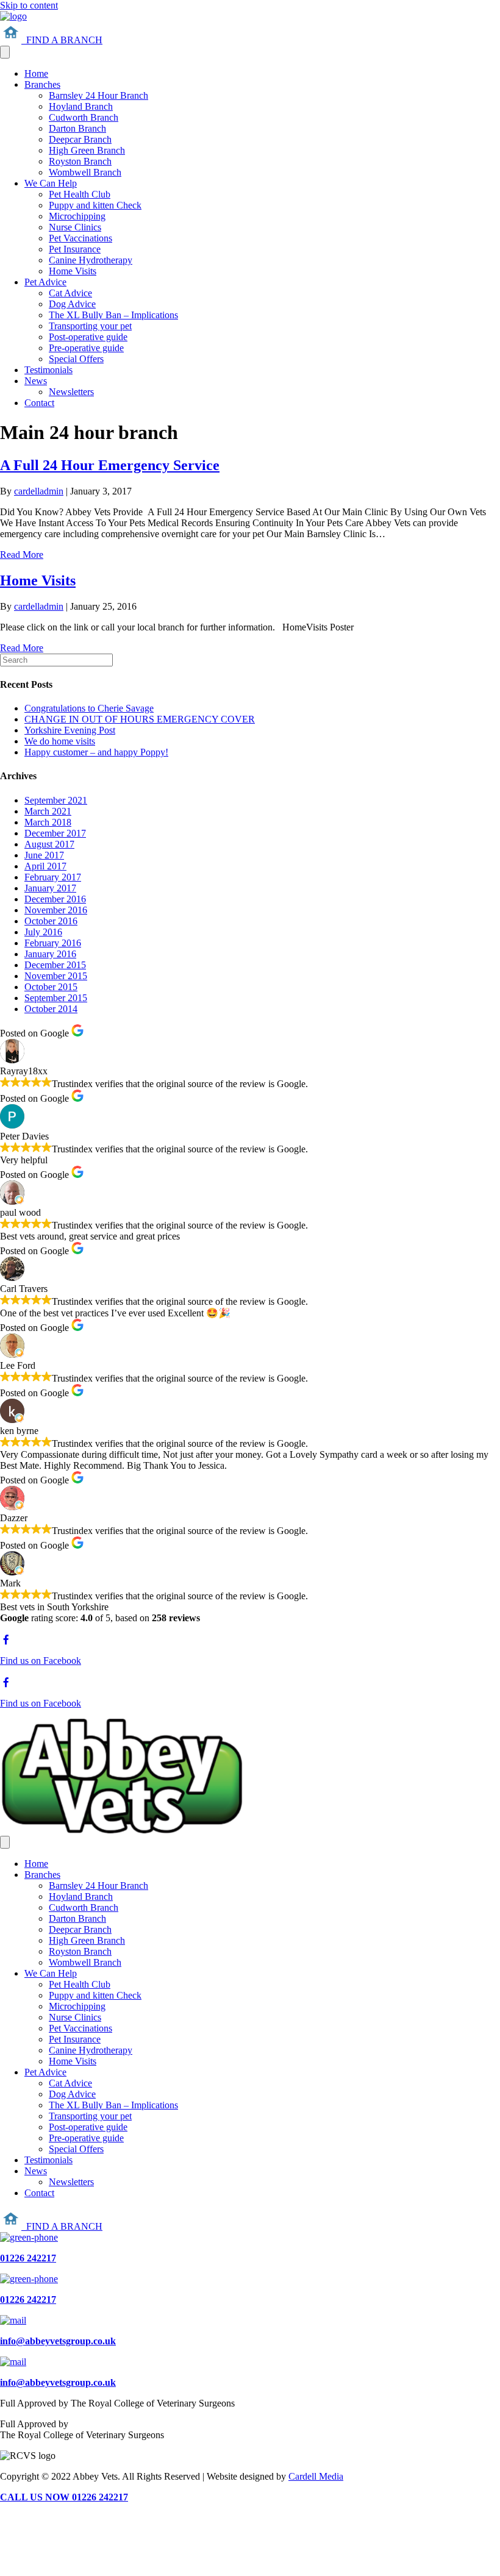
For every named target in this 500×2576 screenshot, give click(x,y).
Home (36, 73)
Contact (39, 403)
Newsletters (71, 392)
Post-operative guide (88, 337)
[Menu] (5, 52)
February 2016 (53, 943)
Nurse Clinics (75, 227)
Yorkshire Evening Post (70, 730)
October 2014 (51, 1009)
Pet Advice (45, 282)
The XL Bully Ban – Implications (113, 315)
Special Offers (76, 359)
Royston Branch (80, 161)
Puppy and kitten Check (95, 205)
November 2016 (56, 910)
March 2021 (48, 811)
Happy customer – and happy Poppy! (96, 752)
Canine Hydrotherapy (91, 260)
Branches (42, 84)
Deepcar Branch (80, 139)
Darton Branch (77, 128)
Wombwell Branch (85, 172)
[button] (51, 40)
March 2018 (48, 822)
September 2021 (56, 800)
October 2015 (51, 987)
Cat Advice (70, 293)
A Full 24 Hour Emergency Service (110, 465)
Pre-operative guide (86, 348)
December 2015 (55, 965)
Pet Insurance (75, 249)
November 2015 (56, 976)
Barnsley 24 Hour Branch (98, 95)
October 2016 (51, 921)
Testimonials (48, 370)
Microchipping (77, 216)
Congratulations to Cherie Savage (89, 708)
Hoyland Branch (81, 106)
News (36, 381)
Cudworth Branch (84, 117)
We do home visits (60, 741)
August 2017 (49, 844)
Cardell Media (316, 2476)
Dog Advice (72, 304)
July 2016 (43, 932)
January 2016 (50, 954)
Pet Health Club (80, 194)
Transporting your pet (90, 326)
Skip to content (29, 5)
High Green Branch (87, 150)
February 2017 (53, 877)
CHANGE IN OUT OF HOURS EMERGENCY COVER (140, 719)
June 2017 (44, 855)
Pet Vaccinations (80, 238)
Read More (22, 555)
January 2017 (50, 888)
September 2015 (56, 998)
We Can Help (51, 183)
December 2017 (55, 833)
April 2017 (45, 866)
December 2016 (55, 899)
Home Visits (73, 271)
